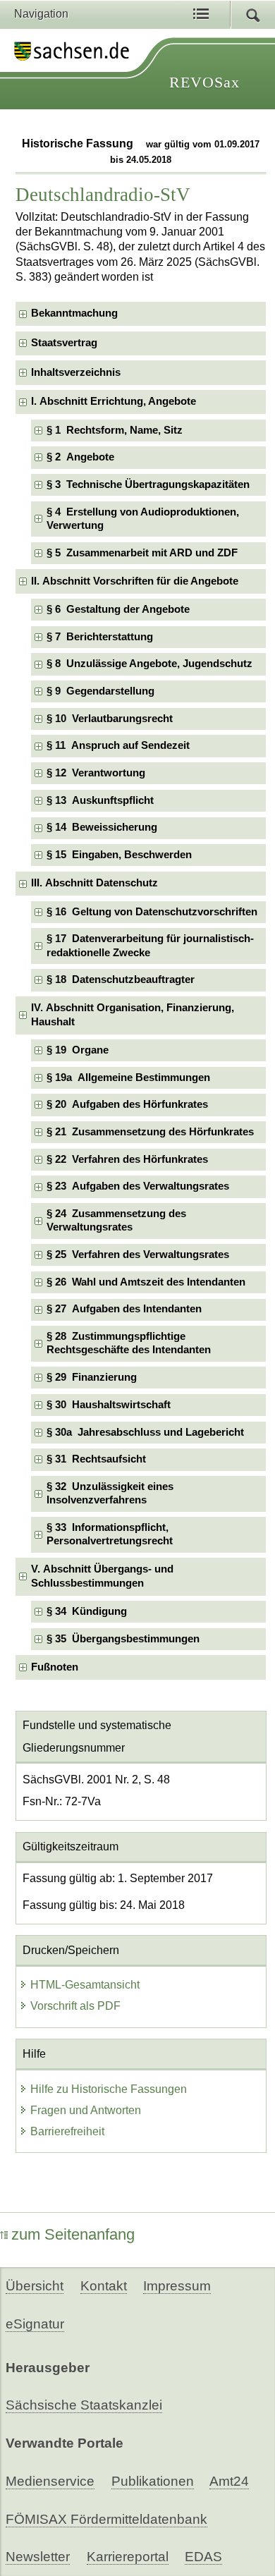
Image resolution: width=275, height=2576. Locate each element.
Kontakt (104, 2286)
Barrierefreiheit (67, 2131)
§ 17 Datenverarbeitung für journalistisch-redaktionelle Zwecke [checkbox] (150, 945)
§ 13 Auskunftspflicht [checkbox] (100, 800)
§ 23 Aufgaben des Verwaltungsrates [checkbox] (138, 1186)
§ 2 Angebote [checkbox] (80, 457)
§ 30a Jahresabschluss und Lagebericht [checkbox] (145, 1432)
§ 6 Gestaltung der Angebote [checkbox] (118, 609)
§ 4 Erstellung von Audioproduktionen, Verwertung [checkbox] (143, 519)
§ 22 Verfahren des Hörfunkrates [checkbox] (127, 1159)
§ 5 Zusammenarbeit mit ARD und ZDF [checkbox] (142, 553)
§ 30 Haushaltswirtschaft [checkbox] (109, 1405)
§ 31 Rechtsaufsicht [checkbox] (96, 1459)
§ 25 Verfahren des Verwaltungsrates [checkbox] (138, 1255)
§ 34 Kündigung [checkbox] (87, 1611)
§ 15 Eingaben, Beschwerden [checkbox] (119, 855)
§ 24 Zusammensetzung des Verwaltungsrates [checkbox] (116, 1220)
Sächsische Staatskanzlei (84, 2405)
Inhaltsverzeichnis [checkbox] (76, 372)
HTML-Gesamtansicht (85, 1985)
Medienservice (50, 2481)
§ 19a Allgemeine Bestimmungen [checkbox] (128, 1078)
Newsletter (38, 2557)
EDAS (203, 2557)
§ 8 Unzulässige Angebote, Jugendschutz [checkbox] (149, 664)
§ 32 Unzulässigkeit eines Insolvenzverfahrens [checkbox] (110, 1493)
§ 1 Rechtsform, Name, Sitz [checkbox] (115, 430)
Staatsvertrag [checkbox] (64, 343)
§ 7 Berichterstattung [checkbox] (100, 637)
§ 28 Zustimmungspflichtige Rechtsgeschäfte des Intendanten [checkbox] (129, 1343)
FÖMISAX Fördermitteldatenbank (106, 2519)
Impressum (177, 2286)
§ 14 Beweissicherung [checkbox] (102, 827)
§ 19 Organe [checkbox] (78, 1050)
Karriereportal (128, 2557)
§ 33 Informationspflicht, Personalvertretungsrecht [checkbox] (110, 1534)
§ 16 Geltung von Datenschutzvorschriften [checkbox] (152, 912)
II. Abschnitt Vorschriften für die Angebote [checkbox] (135, 581)
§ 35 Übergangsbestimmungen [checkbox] (123, 1639)
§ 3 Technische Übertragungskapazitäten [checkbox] (148, 484)
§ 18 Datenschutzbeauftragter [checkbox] (121, 979)
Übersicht (35, 2286)
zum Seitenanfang (73, 2234)
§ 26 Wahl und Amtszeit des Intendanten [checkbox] (146, 1282)
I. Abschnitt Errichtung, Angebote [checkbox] (114, 401)
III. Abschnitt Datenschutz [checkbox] (94, 883)
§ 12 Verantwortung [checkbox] (96, 773)
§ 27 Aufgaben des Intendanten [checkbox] (124, 1309)
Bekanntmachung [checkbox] (74, 313)
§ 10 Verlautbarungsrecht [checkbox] (110, 719)
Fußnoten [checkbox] (55, 1667)
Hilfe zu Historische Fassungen (109, 2089)
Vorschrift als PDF (75, 2006)
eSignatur (35, 2324)
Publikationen (153, 2481)
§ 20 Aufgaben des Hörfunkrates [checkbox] (127, 1104)
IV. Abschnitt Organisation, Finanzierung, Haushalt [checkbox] (133, 1014)
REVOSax (204, 82)
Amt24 (229, 2481)
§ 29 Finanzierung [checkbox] (92, 1377)
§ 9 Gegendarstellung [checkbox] (100, 691)
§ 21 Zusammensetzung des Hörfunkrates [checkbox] (150, 1132)
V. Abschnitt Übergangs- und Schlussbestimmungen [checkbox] (102, 1576)
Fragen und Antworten (86, 2110)
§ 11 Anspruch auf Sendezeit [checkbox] (118, 745)
